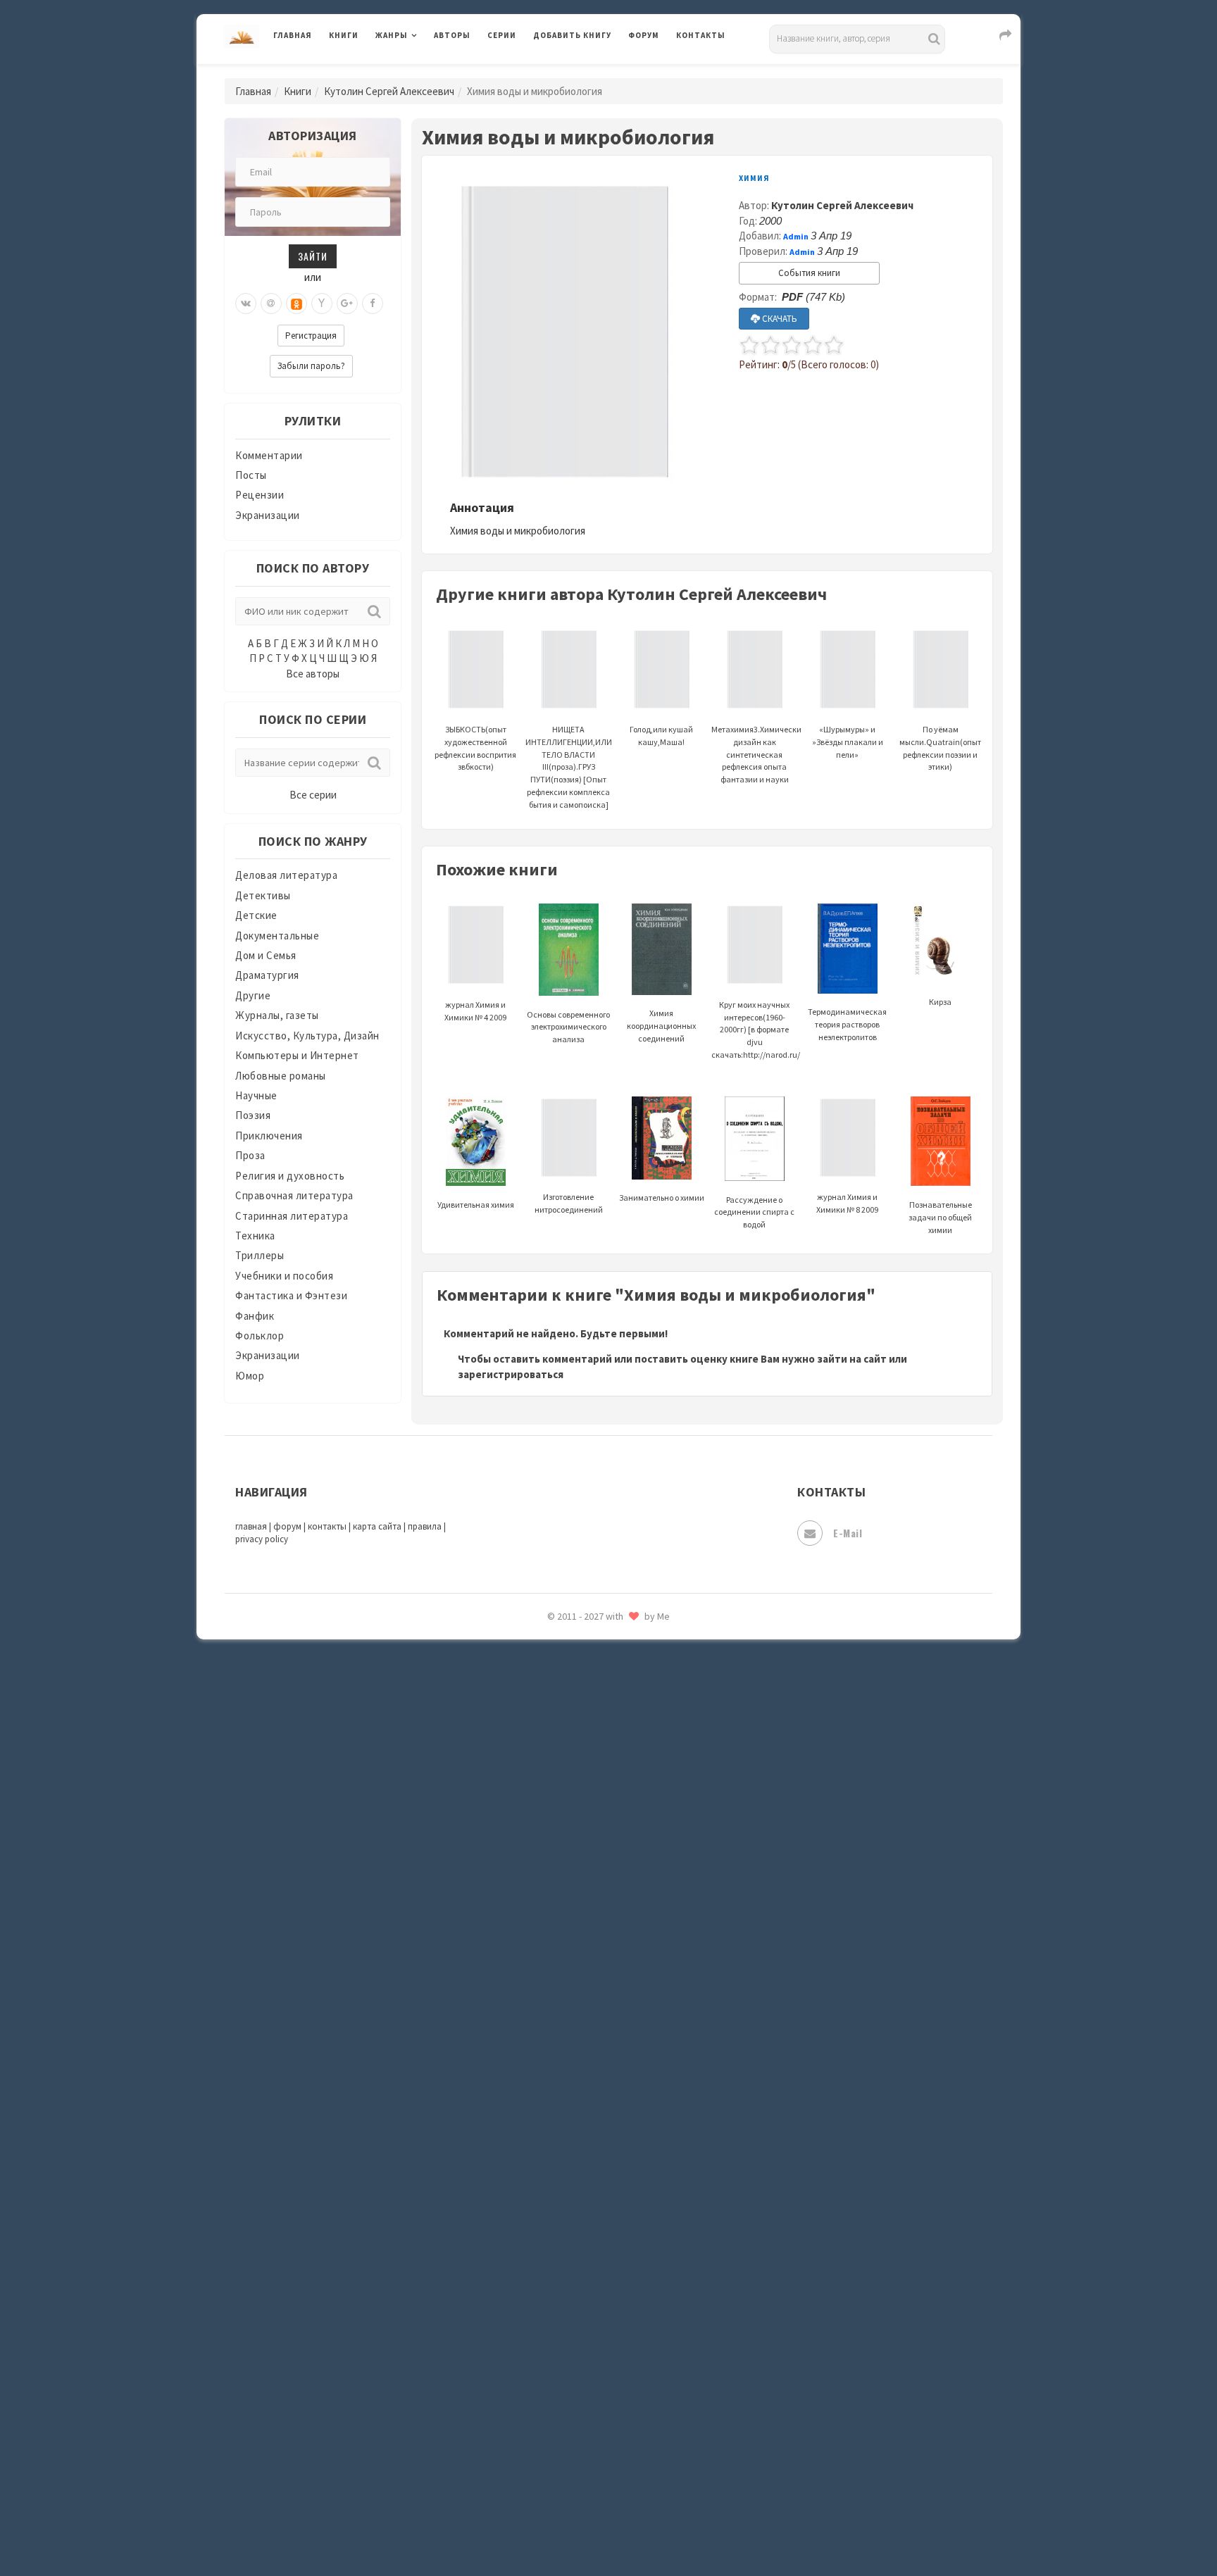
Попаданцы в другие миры (599, 1867)
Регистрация (311, 336)
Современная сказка (584, 2119)
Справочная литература (294, 1195)
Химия (754, 178)
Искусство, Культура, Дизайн (307, 1036)
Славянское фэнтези (585, 2056)
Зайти (313, 256)
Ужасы (550, 2276)
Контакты (701, 35)
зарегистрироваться (511, 1374)
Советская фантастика (591, 2087)
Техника (255, 1236)
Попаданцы (563, 1835)
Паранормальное (575, 1804)
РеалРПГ (554, 1961)
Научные (256, 1095)
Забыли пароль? (311, 366)
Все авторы (313, 674)
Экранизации (268, 515)
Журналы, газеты (277, 1015)
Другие (253, 995)
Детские (256, 915)
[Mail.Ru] (271, 304)
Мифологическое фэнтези (599, 1678)
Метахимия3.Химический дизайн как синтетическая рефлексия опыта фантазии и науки (759, 754)
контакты (327, 1526)
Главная (293, 35)
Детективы (263, 895)
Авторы (452, 35)
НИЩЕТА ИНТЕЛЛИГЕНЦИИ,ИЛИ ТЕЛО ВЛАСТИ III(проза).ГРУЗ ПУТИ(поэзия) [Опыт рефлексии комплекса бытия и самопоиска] (569, 767)
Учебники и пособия (284, 1276)
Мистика (556, 1646)
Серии (502, 35)
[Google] (347, 304)
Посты (251, 475)
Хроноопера (563, 2370)
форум (287, 1526)
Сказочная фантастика (591, 2025)
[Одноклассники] (297, 304)
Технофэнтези (570, 2245)
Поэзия (253, 1115)
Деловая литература (583, 72)
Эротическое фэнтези (588, 2496)
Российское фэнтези (586, 1993)
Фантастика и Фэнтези (291, 1295)
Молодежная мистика (588, 1710)
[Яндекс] (322, 304)
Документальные (277, 936)
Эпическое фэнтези (582, 2434)
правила (425, 1526)
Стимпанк (559, 2182)
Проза (250, 1155)
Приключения (269, 1136)
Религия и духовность (290, 1176)
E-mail (848, 1533)
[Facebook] (373, 304)
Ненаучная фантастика (591, 1772)
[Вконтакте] (246, 304)
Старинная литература (292, 1216)
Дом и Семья (266, 955)
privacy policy (262, 1539)
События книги (809, 273)
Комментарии (269, 455)
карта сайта (377, 1526)
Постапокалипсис (579, 1899)
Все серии (313, 795)
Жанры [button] (392, 35)
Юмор (250, 1376)
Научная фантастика (585, 1741)
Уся (543, 2308)
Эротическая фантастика (597, 2465)
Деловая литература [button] (425, 72)
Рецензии (260, 495)
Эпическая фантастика (591, 2402)
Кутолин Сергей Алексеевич (389, 91)
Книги (344, 35)
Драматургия (267, 975)
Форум (644, 35)
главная (251, 1526)
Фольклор (260, 1336)
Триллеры (260, 1255)
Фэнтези (555, 2339)
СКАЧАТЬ (779, 319)
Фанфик (255, 1316)
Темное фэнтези (574, 2213)
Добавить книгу (572, 35)
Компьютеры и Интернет (297, 1055)
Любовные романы (281, 1076)
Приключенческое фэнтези (601, 1930)
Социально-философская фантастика (628, 2150)
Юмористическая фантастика (608, 2528)
